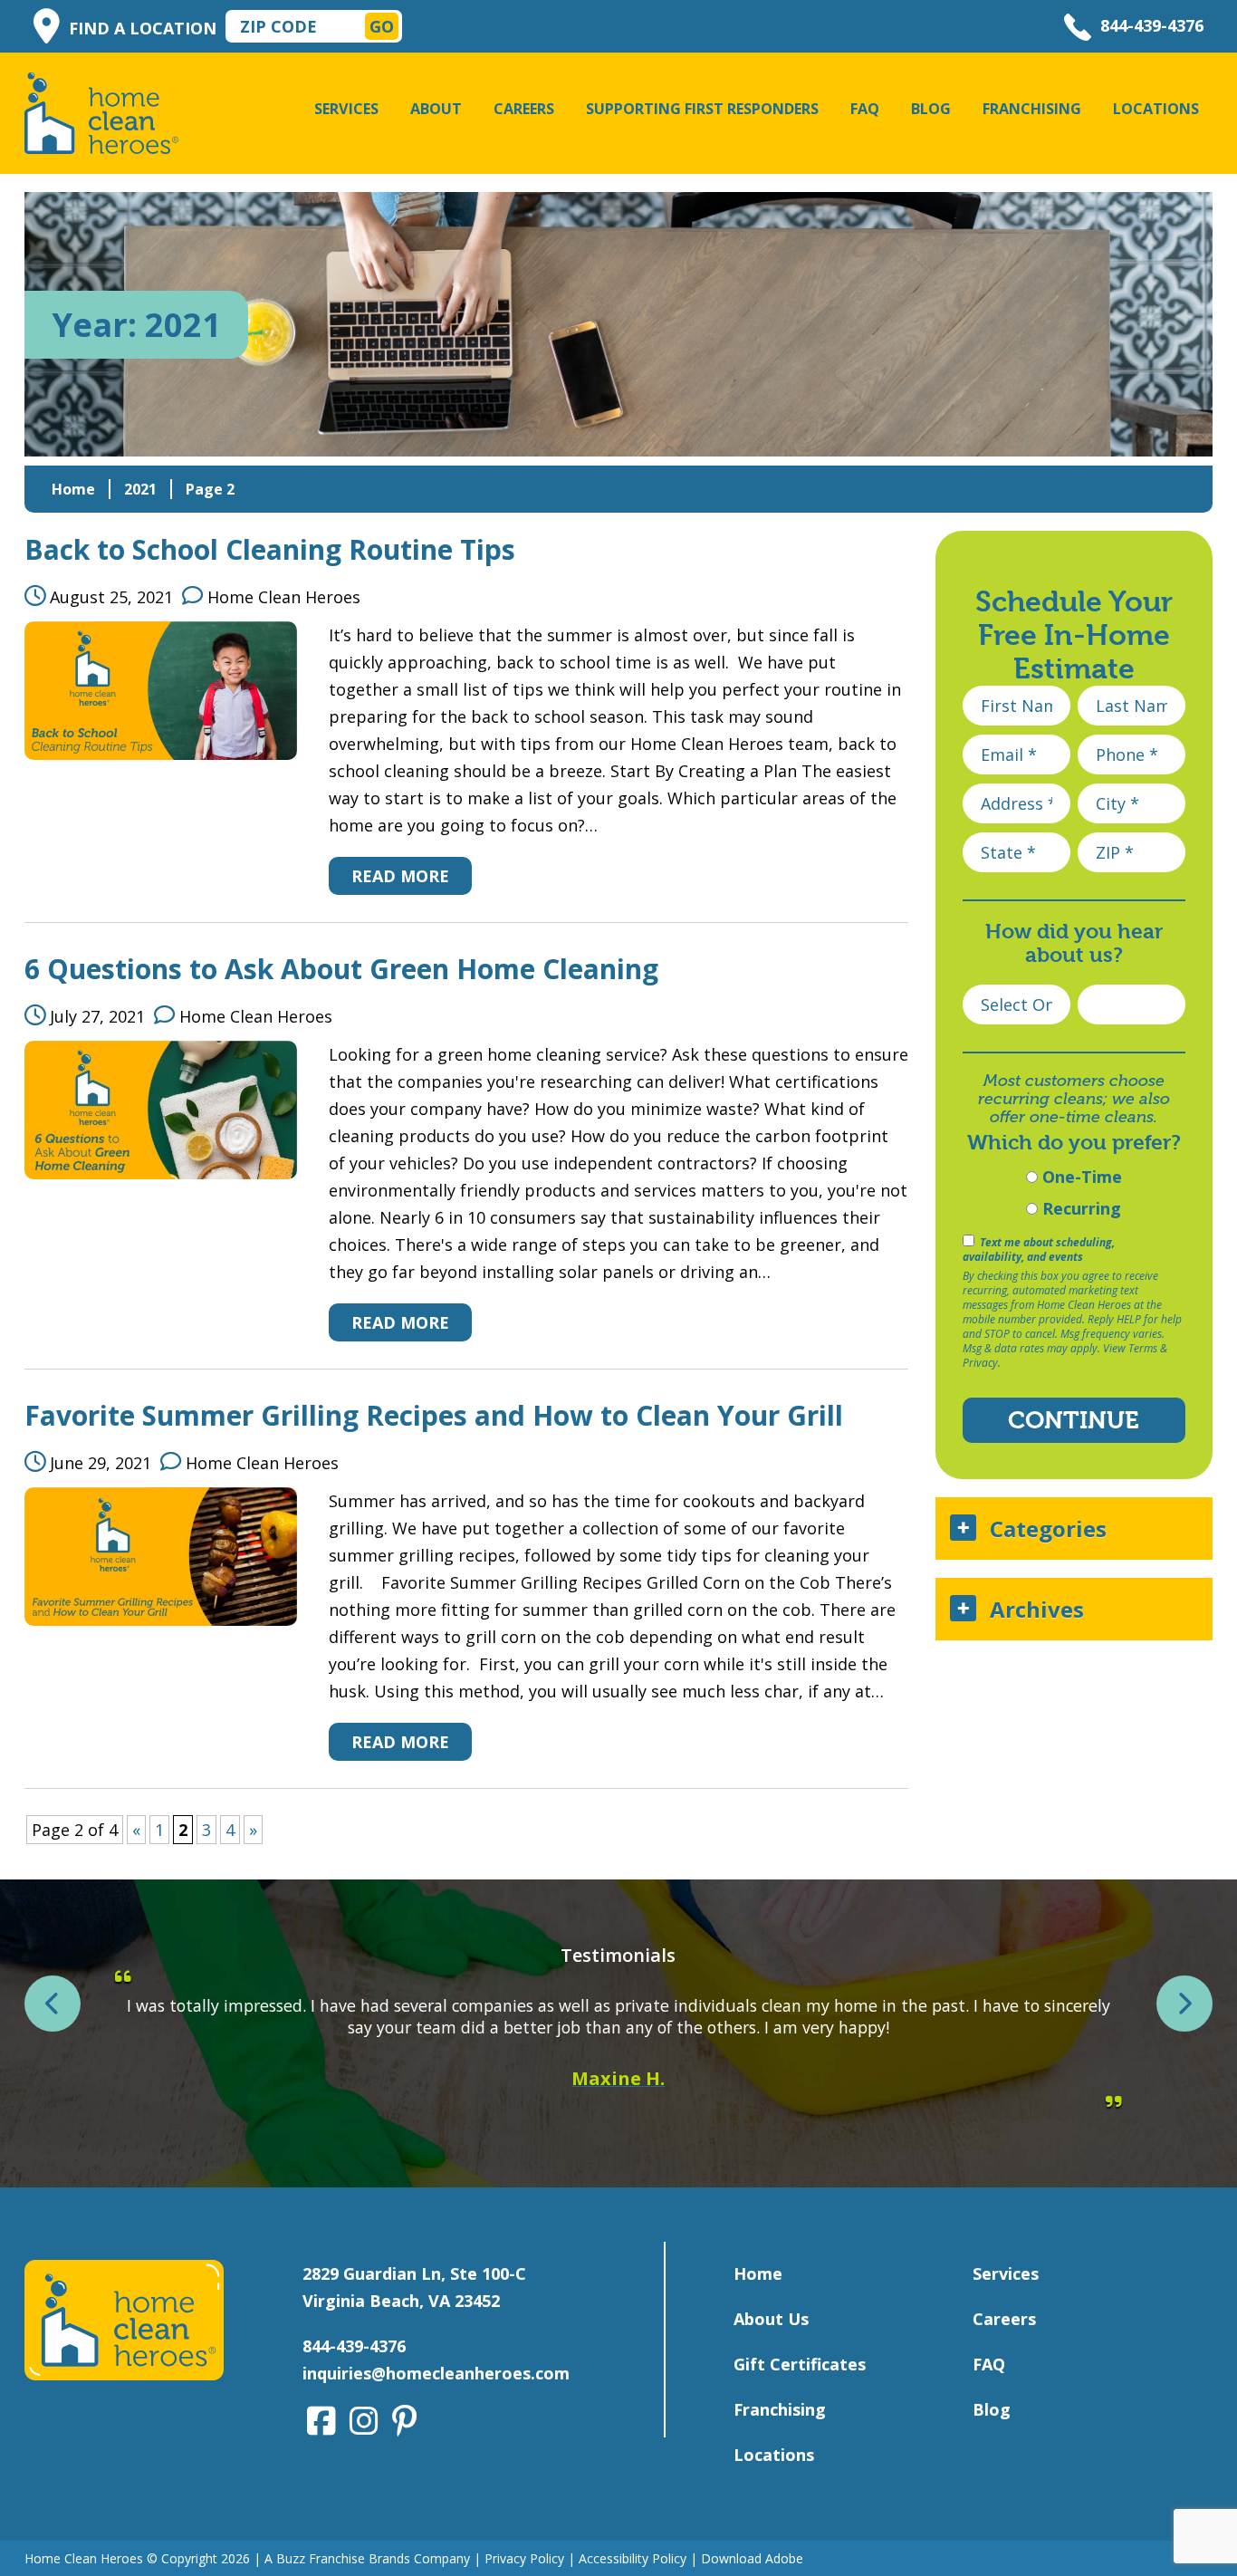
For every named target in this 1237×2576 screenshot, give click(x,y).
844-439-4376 (1152, 25)
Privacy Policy (524, 2558)
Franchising (1032, 109)
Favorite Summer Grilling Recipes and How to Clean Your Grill (434, 1415)
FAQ (865, 109)
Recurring (1079, 1208)
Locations (1156, 109)
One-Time (1080, 1177)
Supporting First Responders (702, 109)
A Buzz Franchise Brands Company (367, 2558)
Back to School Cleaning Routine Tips (270, 549)
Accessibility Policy (633, 2558)
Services (346, 109)
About (436, 109)
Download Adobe (752, 2558)
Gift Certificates (800, 2364)
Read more (400, 876)
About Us (771, 2319)
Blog (931, 109)
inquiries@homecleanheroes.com (436, 2373)
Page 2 (210, 489)
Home (73, 489)
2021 (140, 489)
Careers (524, 109)
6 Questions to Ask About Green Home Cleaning (341, 969)
